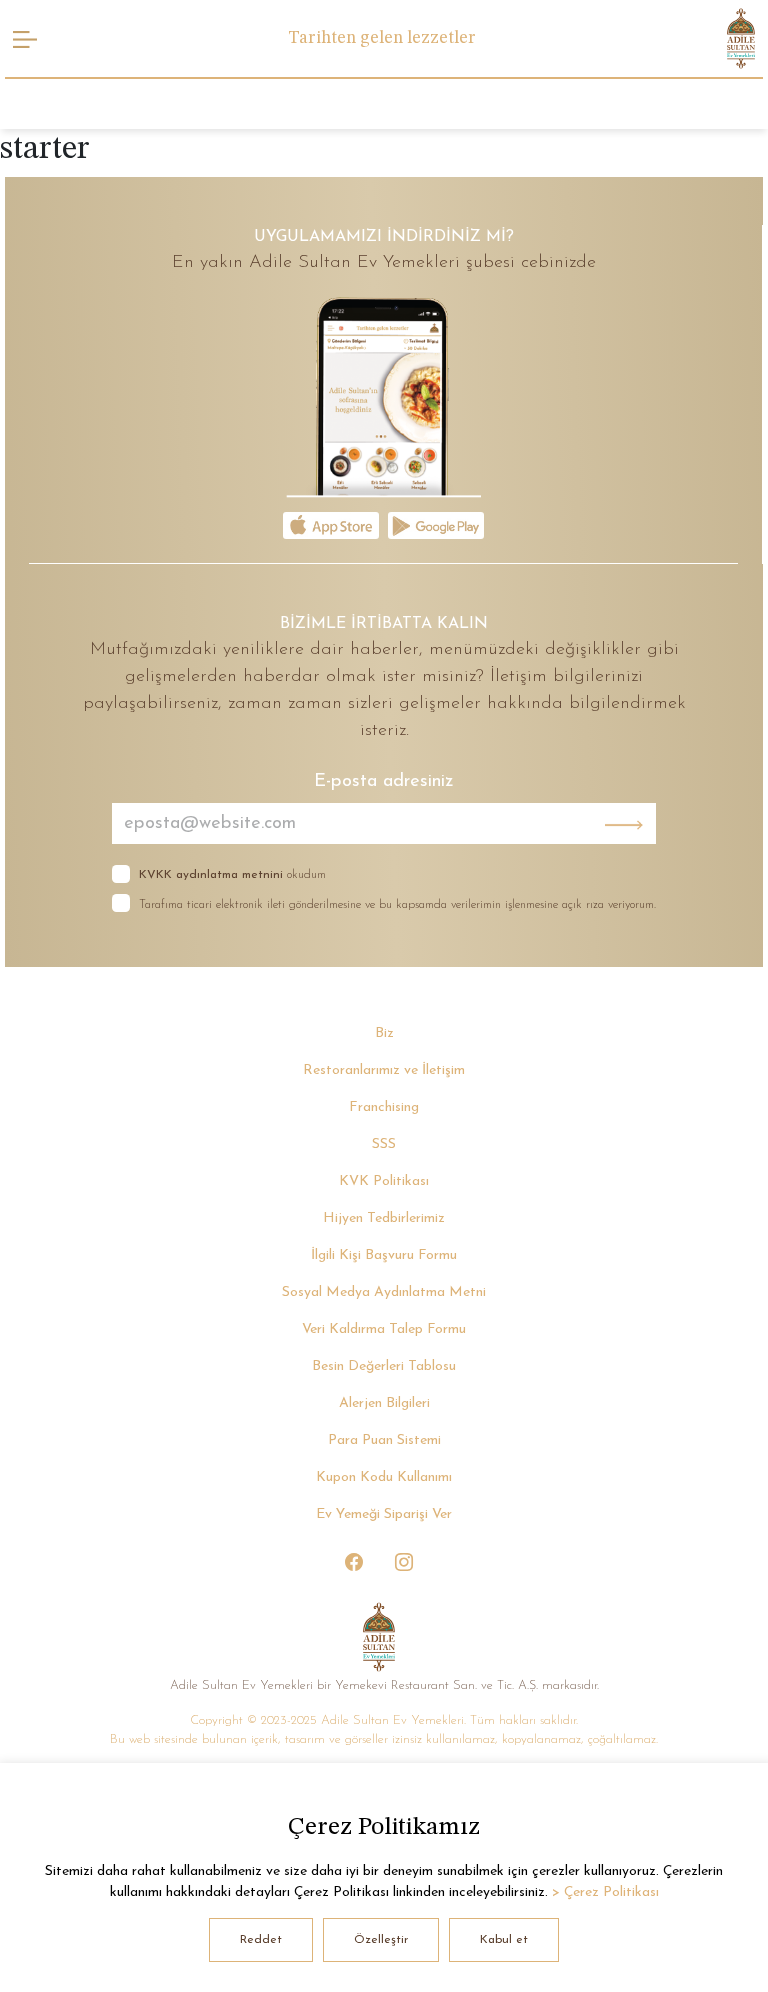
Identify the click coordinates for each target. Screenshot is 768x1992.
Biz (384, 1033)
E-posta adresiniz (383, 781)
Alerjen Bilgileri (384, 1403)
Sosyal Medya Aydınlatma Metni (384, 1292)
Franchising (384, 1107)
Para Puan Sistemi (384, 1440)
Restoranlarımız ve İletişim (384, 1070)
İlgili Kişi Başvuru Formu (384, 1255)
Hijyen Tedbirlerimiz (384, 1218)
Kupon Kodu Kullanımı (384, 1477)
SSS (384, 1144)
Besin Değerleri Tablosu (384, 1366)
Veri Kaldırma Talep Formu (384, 1329)
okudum (232, 875)
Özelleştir (381, 1940)
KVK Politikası (384, 1181)
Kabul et (504, 1940)
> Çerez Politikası (605, 1892)
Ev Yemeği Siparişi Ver (384, 1514)
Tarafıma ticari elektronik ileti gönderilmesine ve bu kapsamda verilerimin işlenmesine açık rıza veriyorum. (397, 905)
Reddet (261, 1940)
